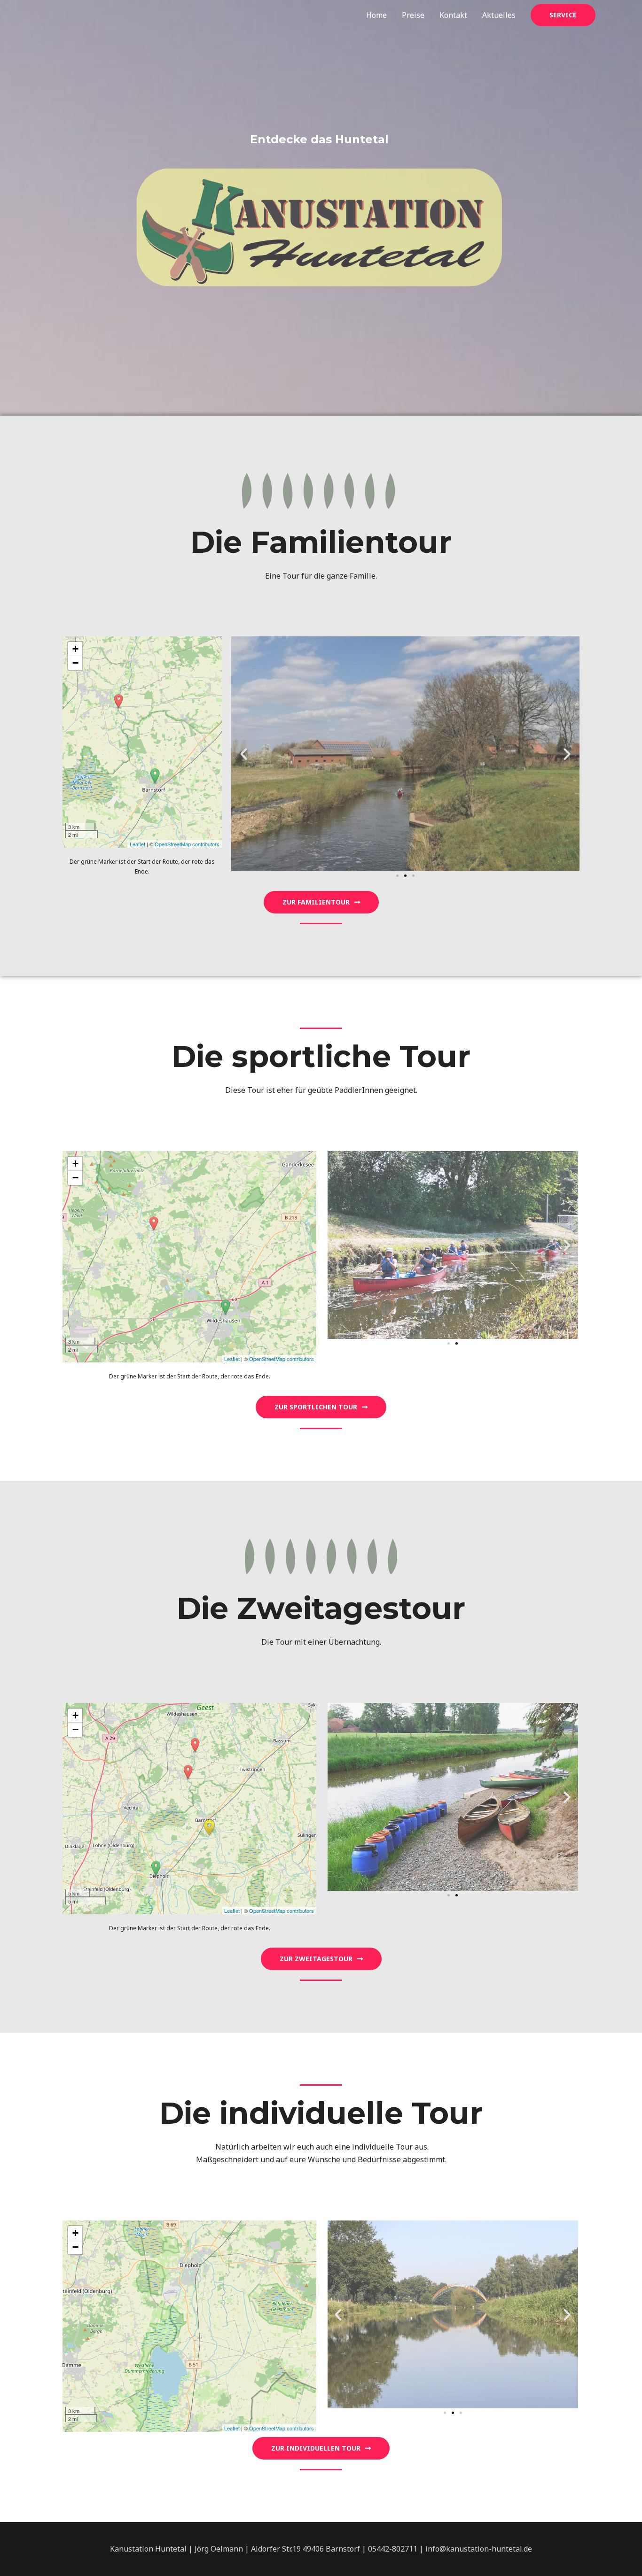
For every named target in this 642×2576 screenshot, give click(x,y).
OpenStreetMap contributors (187, 844)
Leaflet (137, 844)
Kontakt (453, 15)
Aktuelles (499, 15)
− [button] (75, 663)
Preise (413, 15)
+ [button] (75, 649)
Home (376, 15)
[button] (397, 876)
